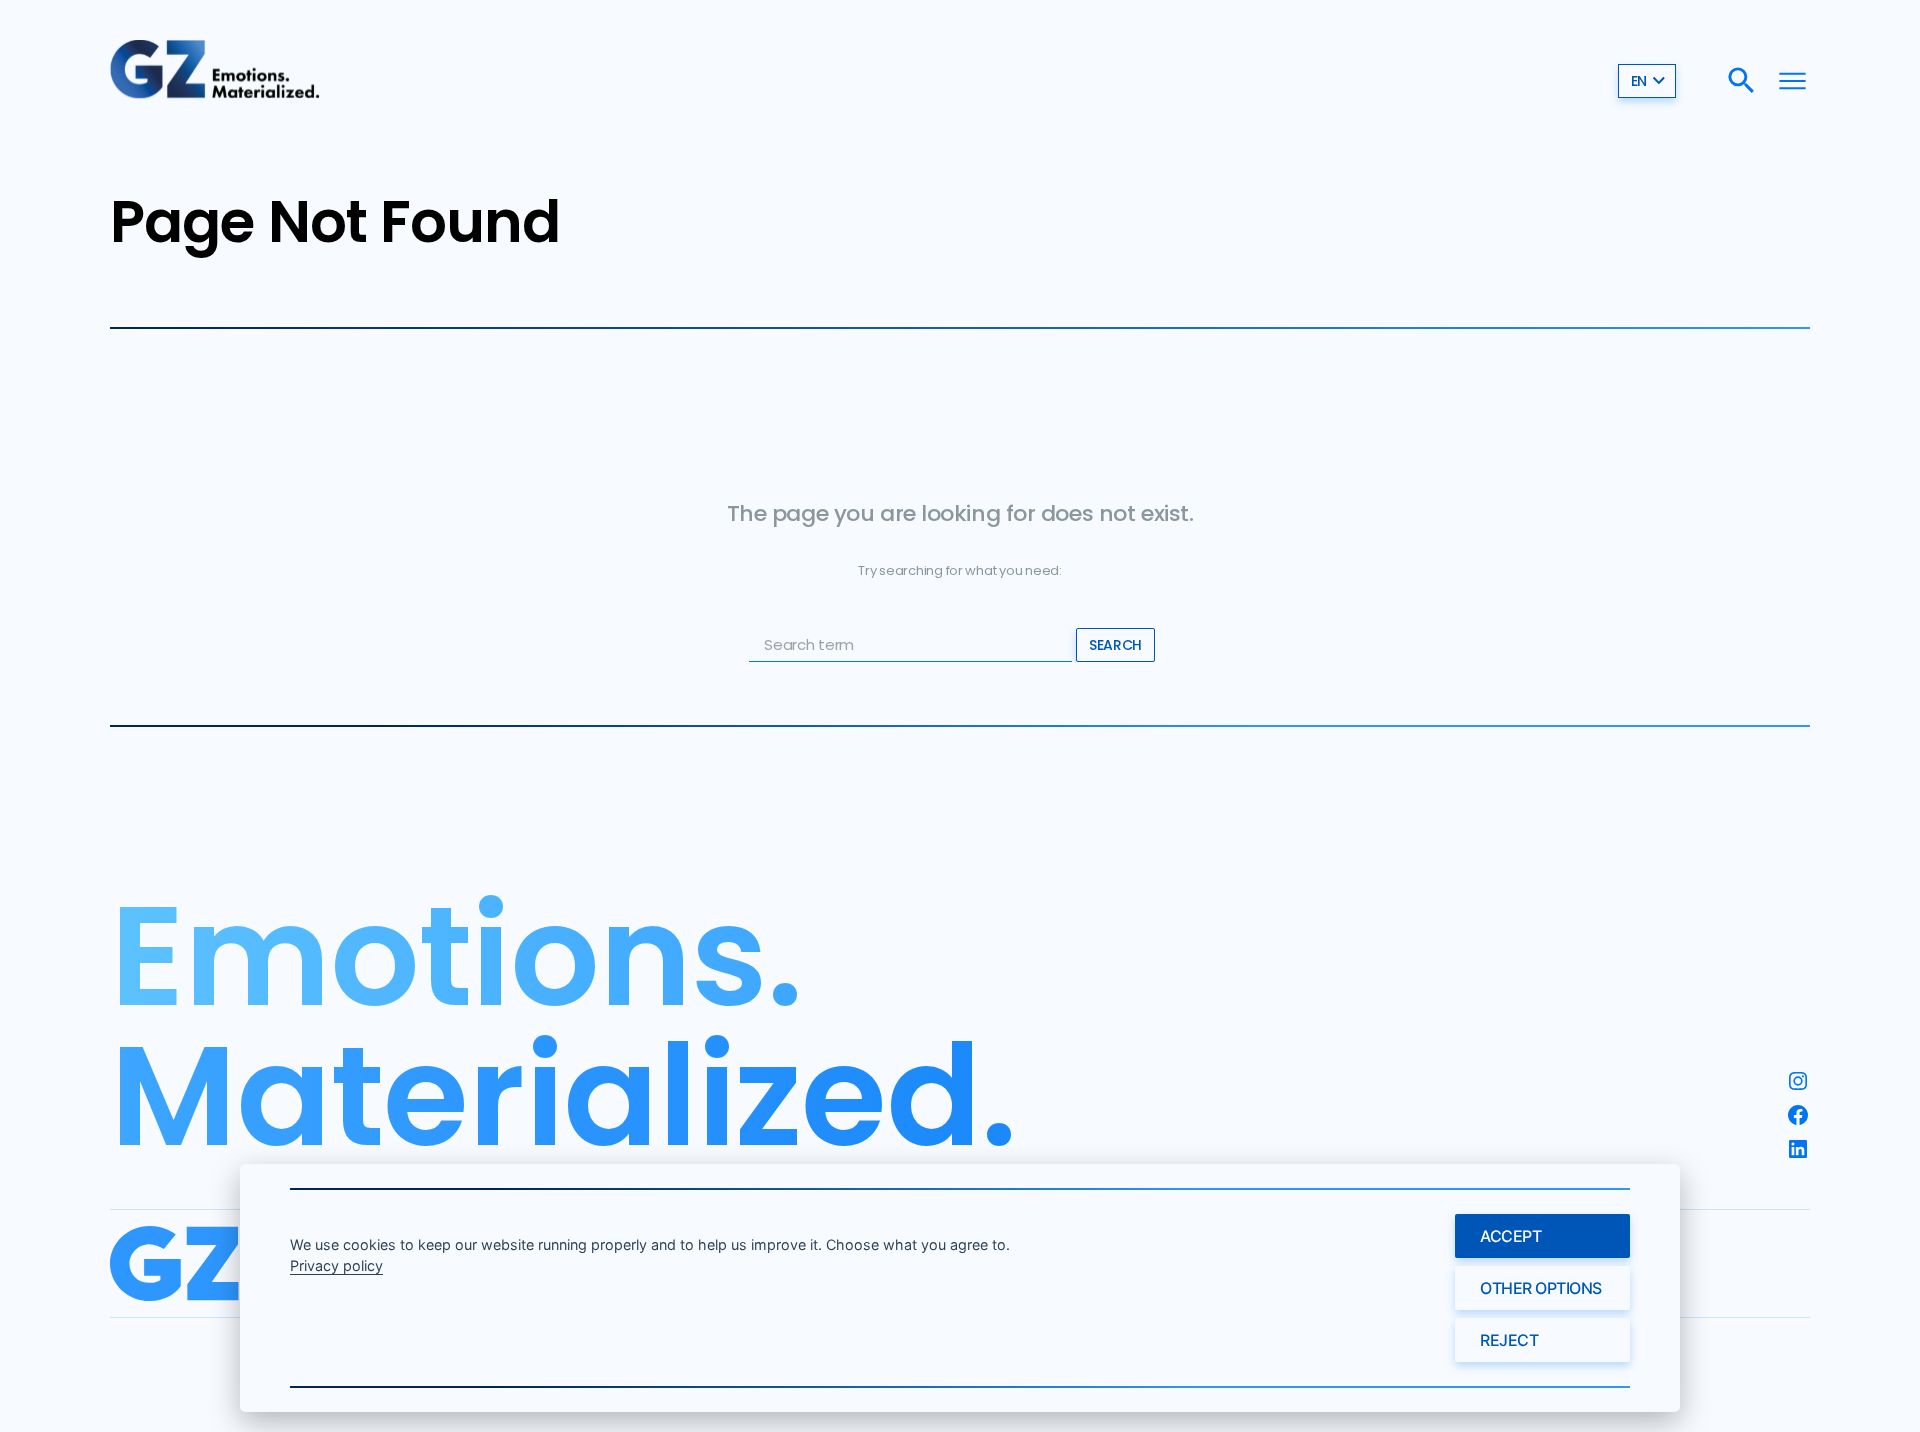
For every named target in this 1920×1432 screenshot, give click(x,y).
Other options (1541, 1288)
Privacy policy (336, 1265)
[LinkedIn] (1798, 1149)
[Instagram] (1798, 1081)
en (1639, 81)
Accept (1510, 1236)
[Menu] (1792, 80)
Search (1115, 645)
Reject (1509, 1340)
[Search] (1741, 80)
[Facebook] (1798, 1115)
